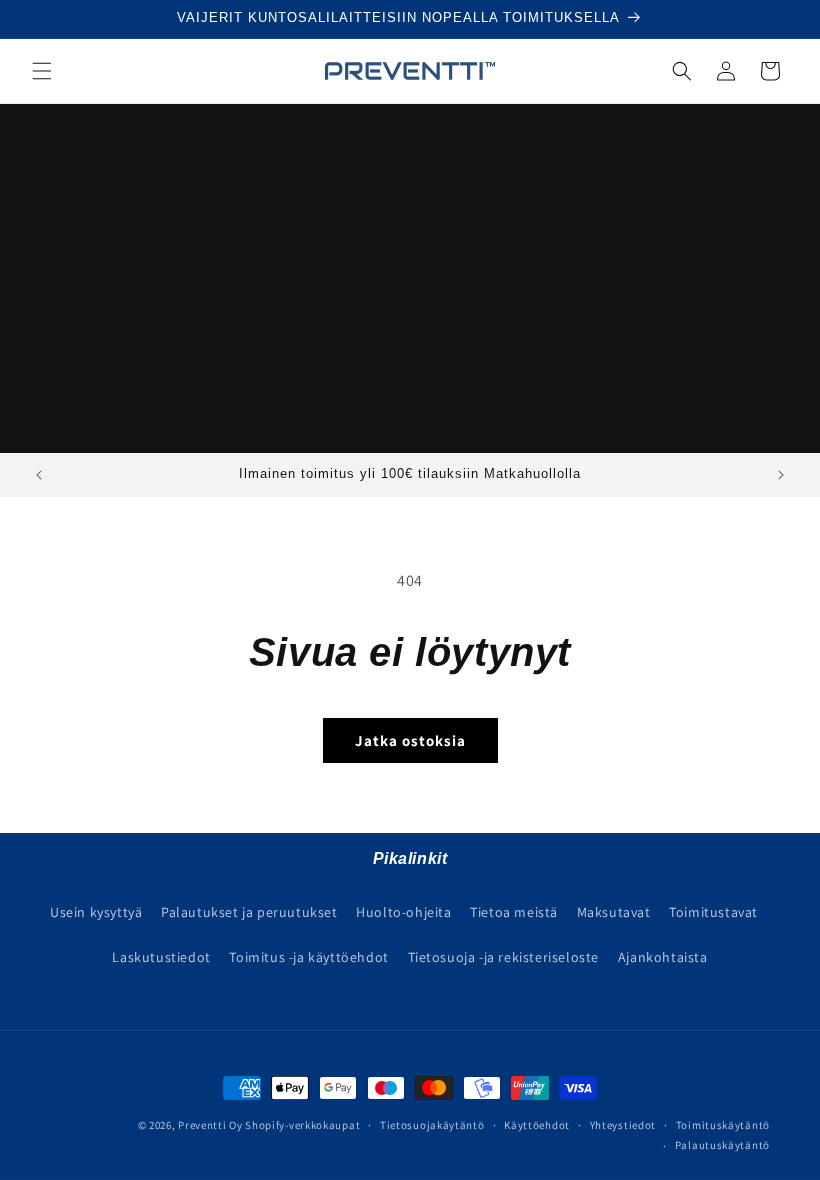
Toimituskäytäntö (723, 1125)
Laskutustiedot (161, 957)
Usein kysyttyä (96, 912)
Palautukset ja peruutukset (249, 912)
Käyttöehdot (537, 1125)
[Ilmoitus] (781, 475)
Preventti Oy (210, 1125)
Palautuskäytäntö (722, 1145)
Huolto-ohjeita (403, 912)
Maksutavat (614, 912)
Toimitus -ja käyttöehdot (308, 957)
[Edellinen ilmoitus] (39, 475)
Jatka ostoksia (410, 740)
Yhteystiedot (623, 1125)
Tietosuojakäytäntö (432, 1125)
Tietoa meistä (514, 912)
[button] (42, 71)
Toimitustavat (713, 912)
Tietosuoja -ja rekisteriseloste (504, 957)
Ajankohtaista (663, 957)
